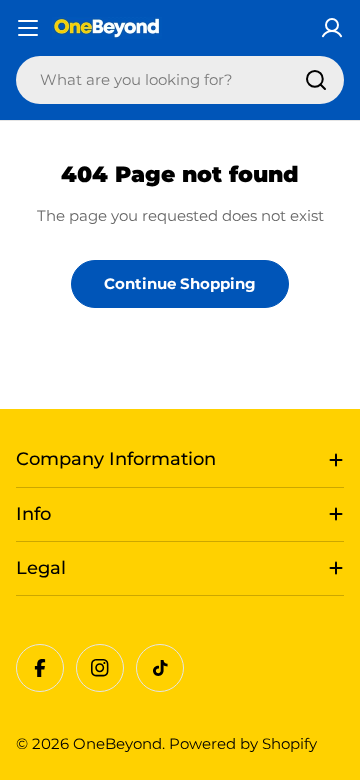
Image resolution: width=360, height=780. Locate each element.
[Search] (316, 80)
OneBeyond (117, 743)
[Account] (332, 28)
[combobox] (180, 80)
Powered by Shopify (243, 743)
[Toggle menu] (28, 28)
